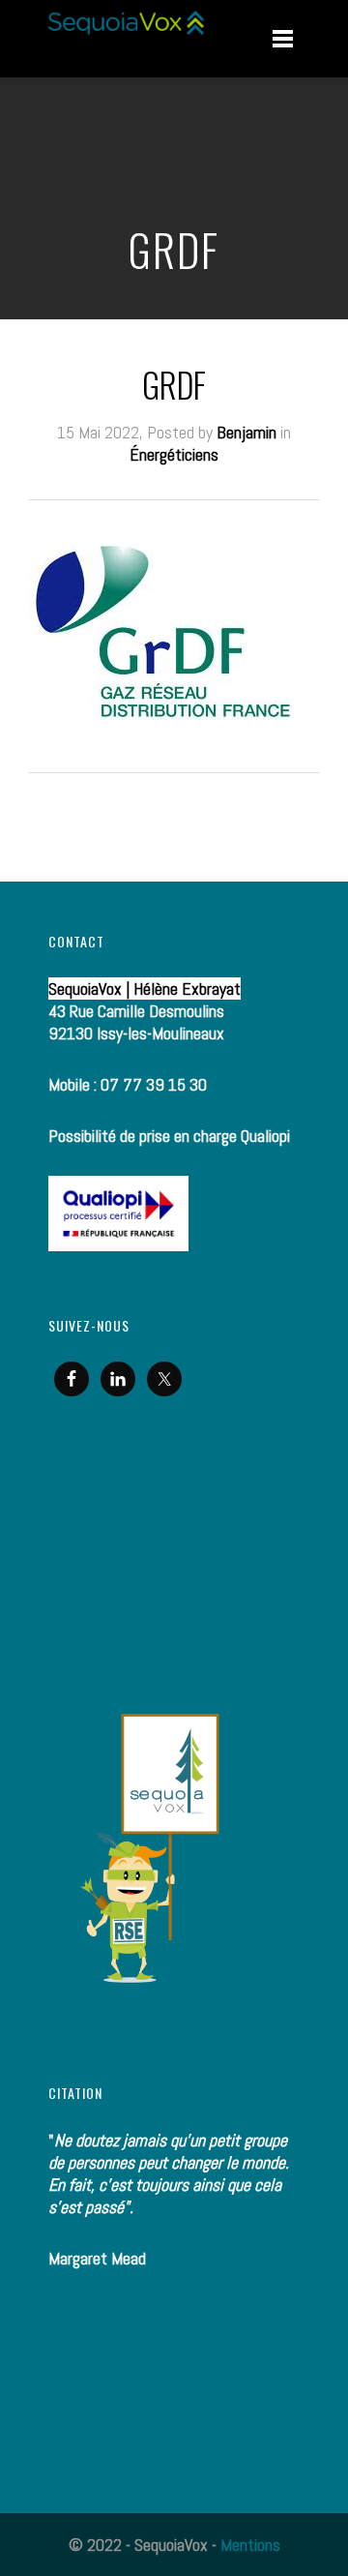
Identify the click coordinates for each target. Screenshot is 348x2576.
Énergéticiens (174, 454)
